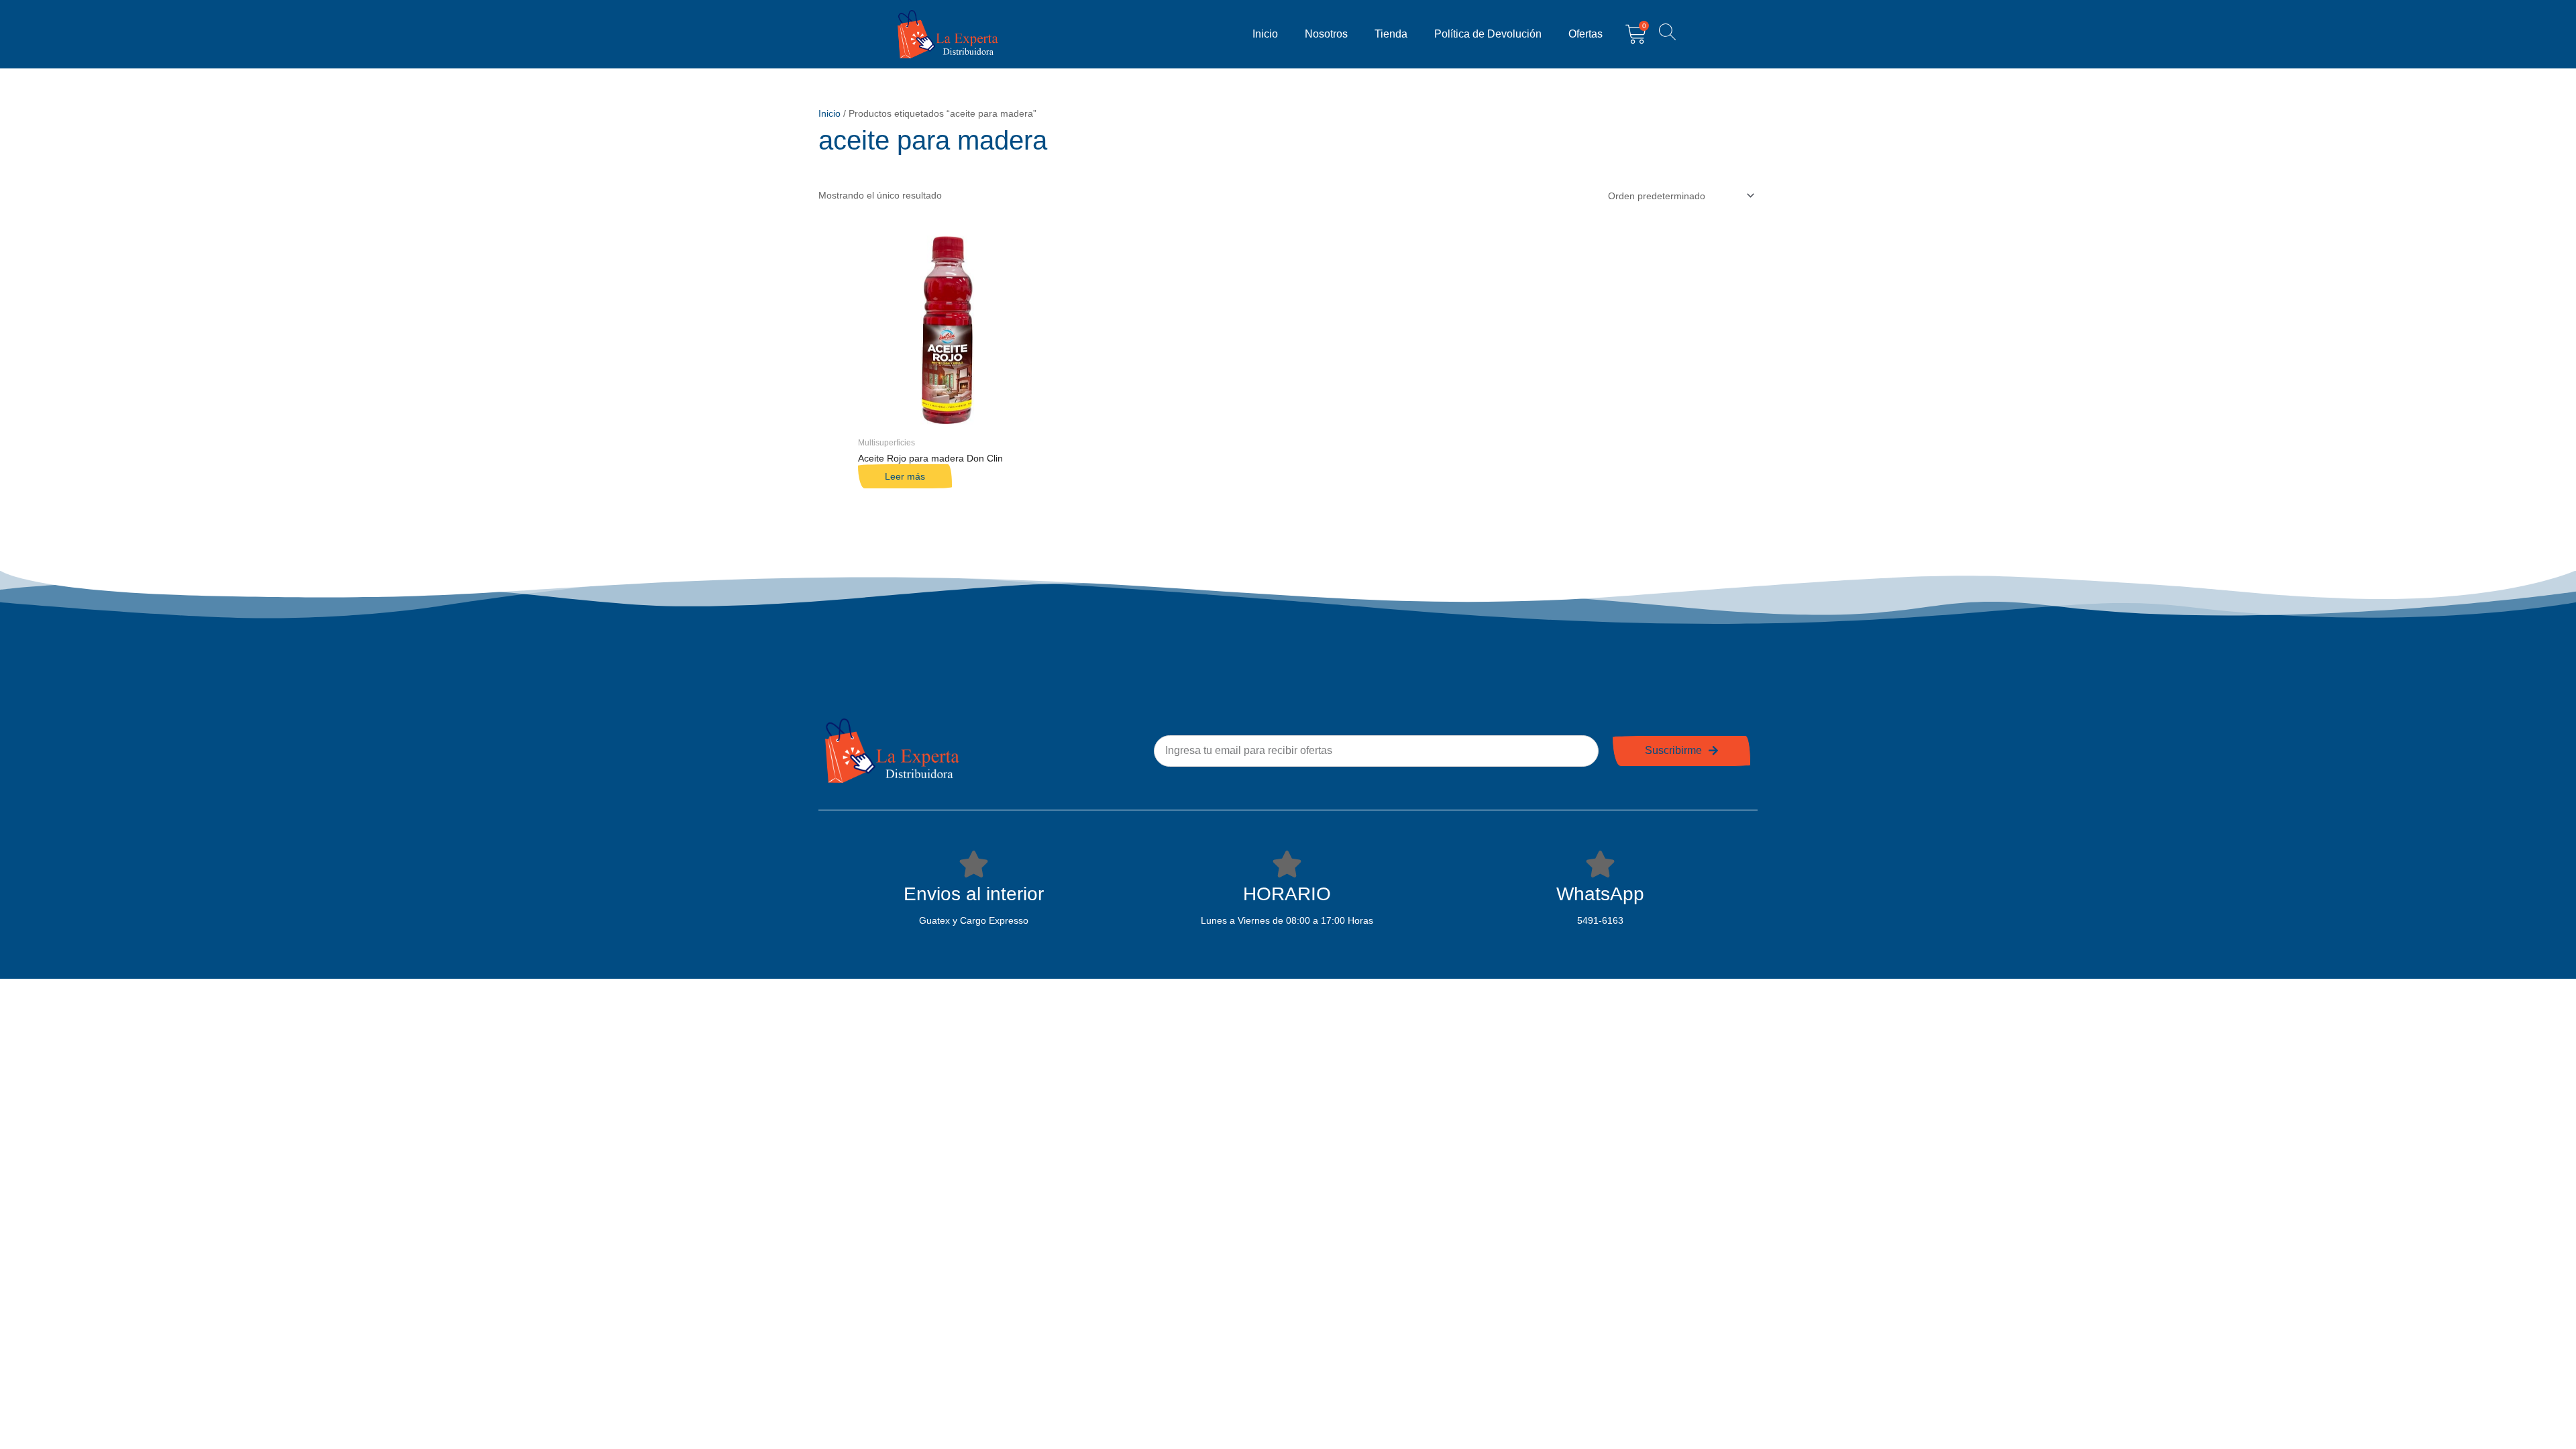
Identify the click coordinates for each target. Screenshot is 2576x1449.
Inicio (1265, 34)
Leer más (905, 476)
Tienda (1391, 34)
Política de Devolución (1488, 34)
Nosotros (1326, 34)
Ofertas (1586, 34)
